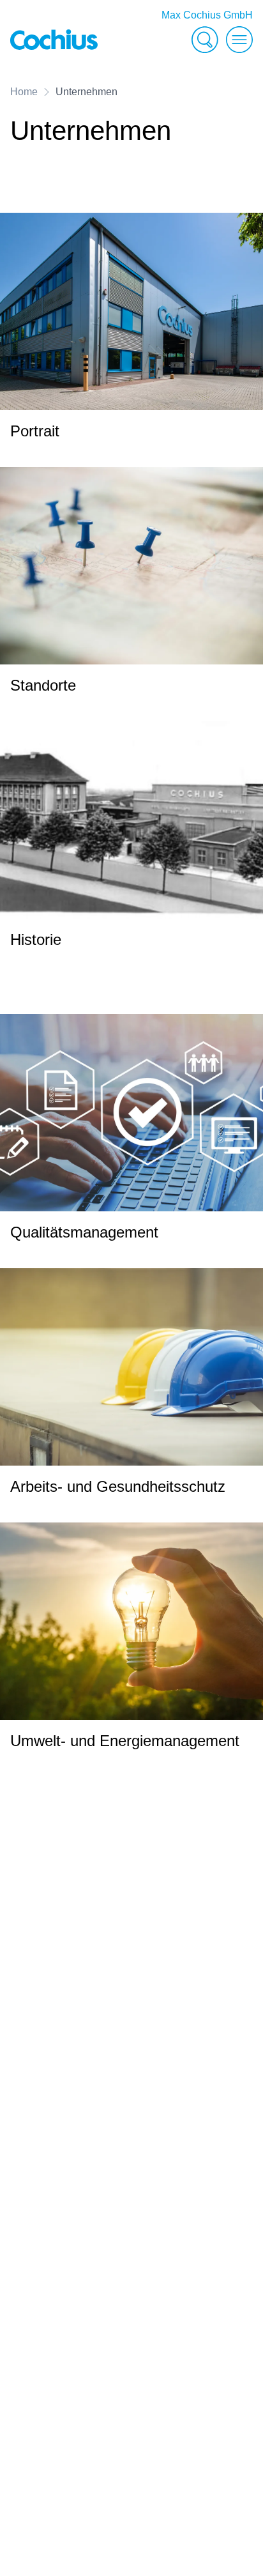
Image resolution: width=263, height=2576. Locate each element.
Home (24, 92)
